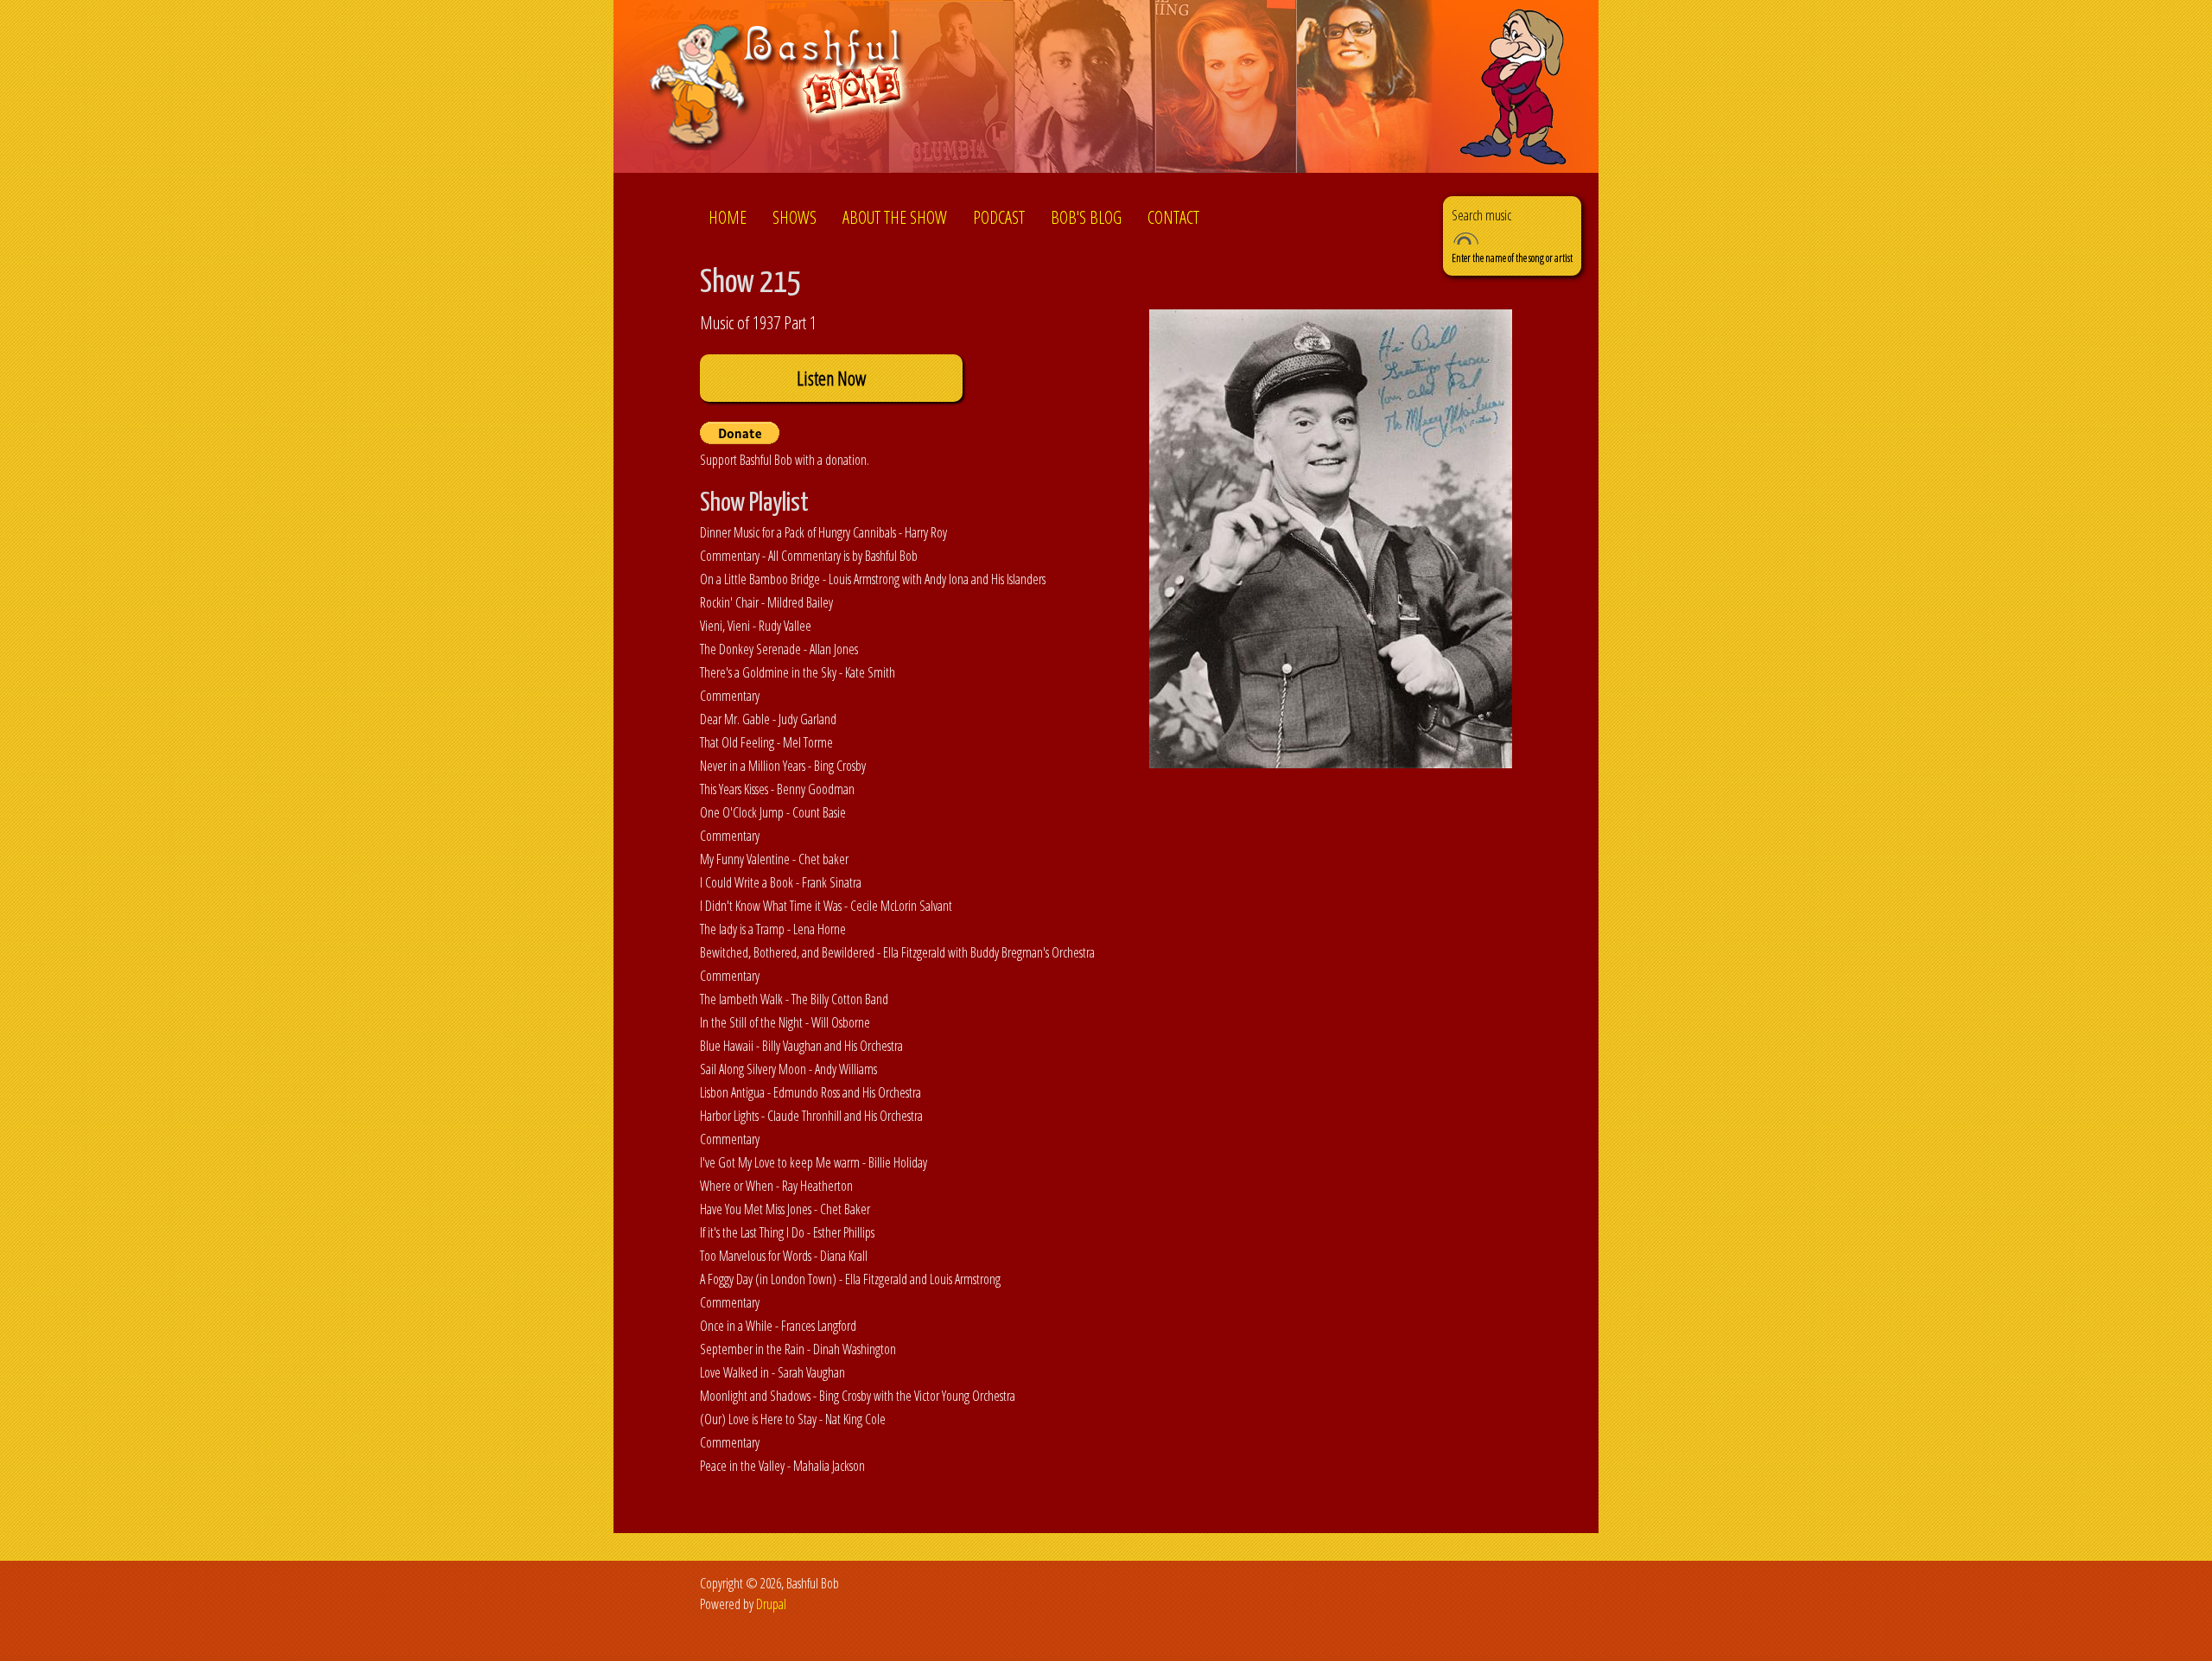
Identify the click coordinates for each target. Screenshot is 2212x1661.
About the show (895, 217)
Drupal (771, 1604)
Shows (795, 217)
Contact (1173, 217)
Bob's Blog (1086, 217)
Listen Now (831, 378)
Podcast (999, 217)
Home (728, 217)
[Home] (781, 89)
